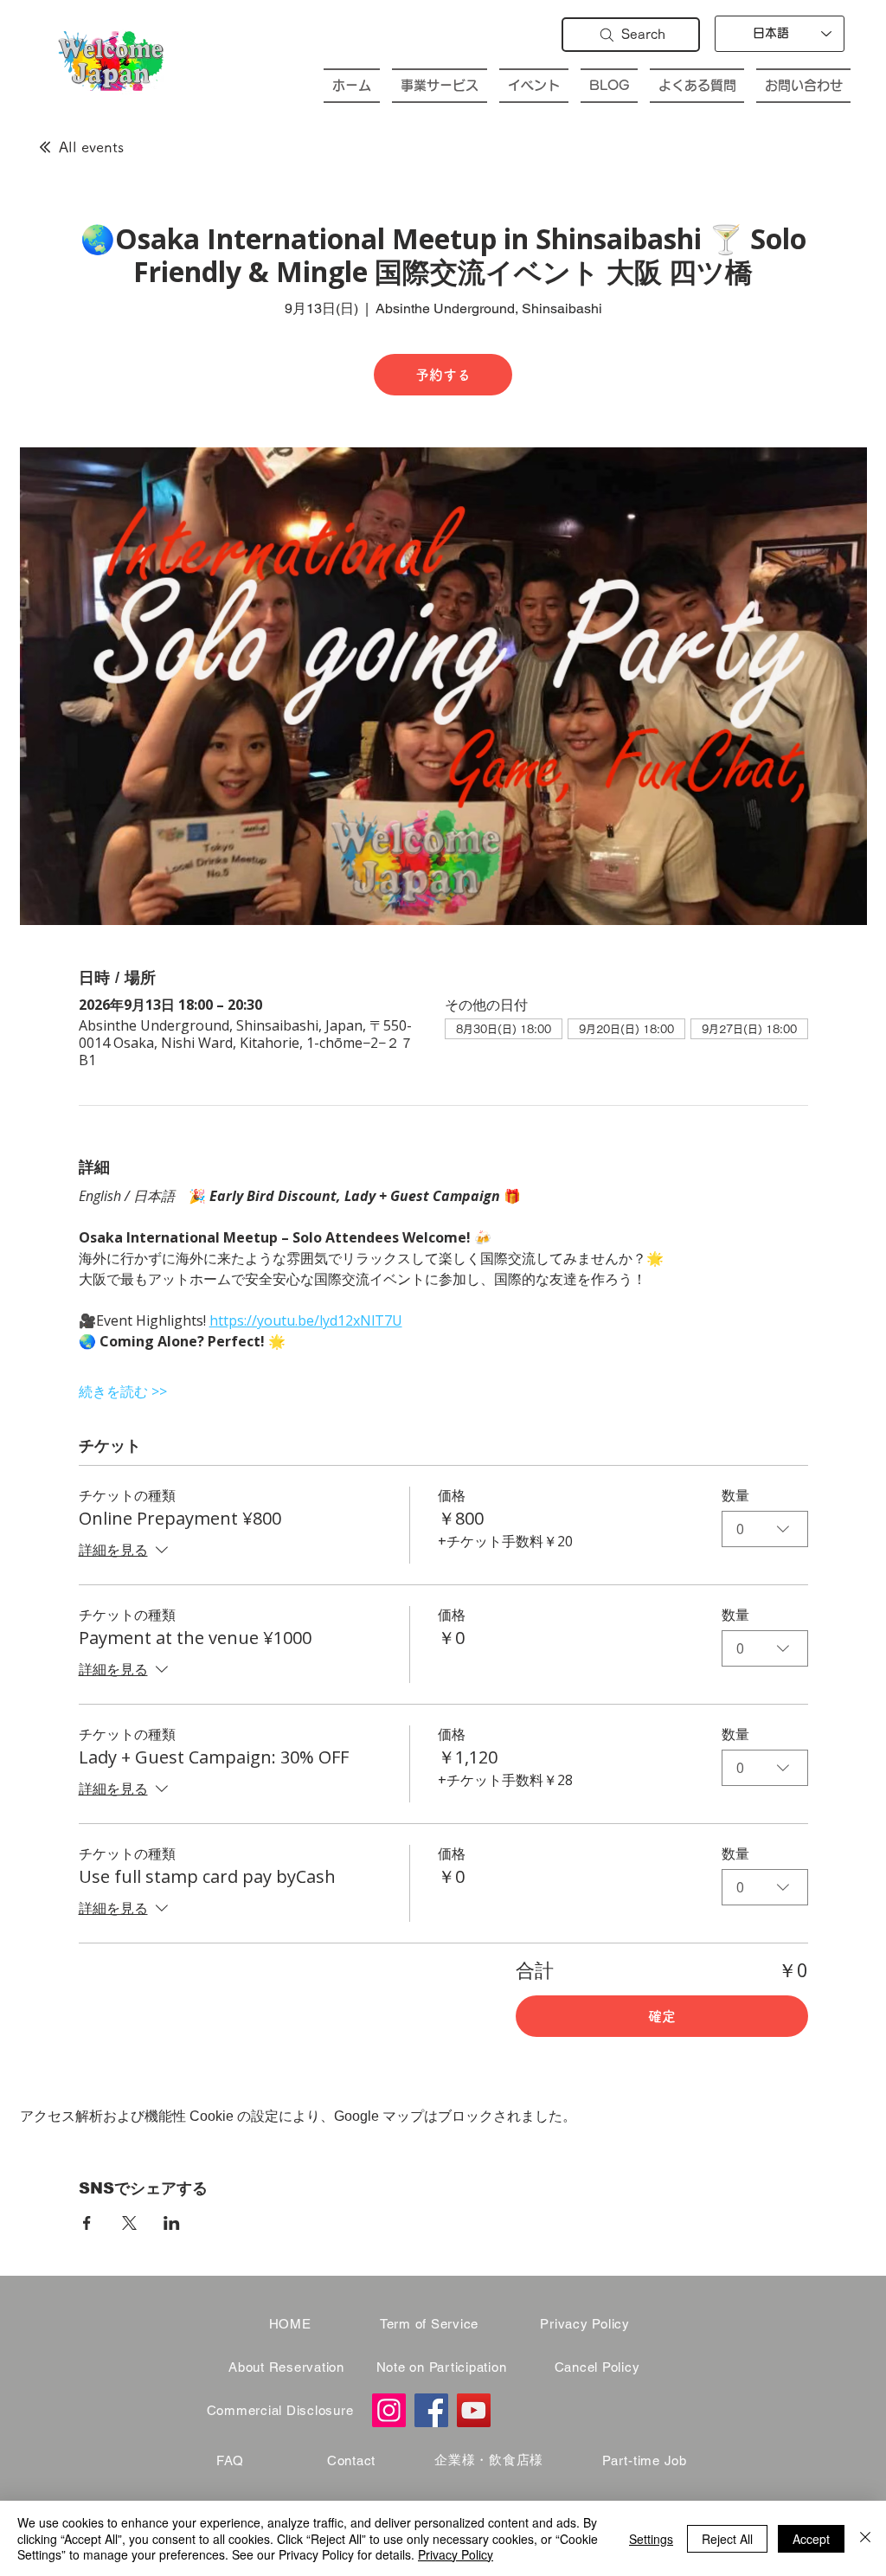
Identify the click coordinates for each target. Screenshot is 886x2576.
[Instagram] (389, 2410)
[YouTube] (474, 2410)
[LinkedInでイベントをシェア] (172, 2223)
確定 (662, 2016)
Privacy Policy (456, 2554)
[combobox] (765, 1529)
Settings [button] (651, 2539)
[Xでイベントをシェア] (129, 2223)
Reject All (727, 2539)
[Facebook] (431, 2410)
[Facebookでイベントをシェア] (87, 2223)
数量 (735, 1495)
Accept (811, 2539)
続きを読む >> (123, 1391)
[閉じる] (865, 2538)
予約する (443, 375)
